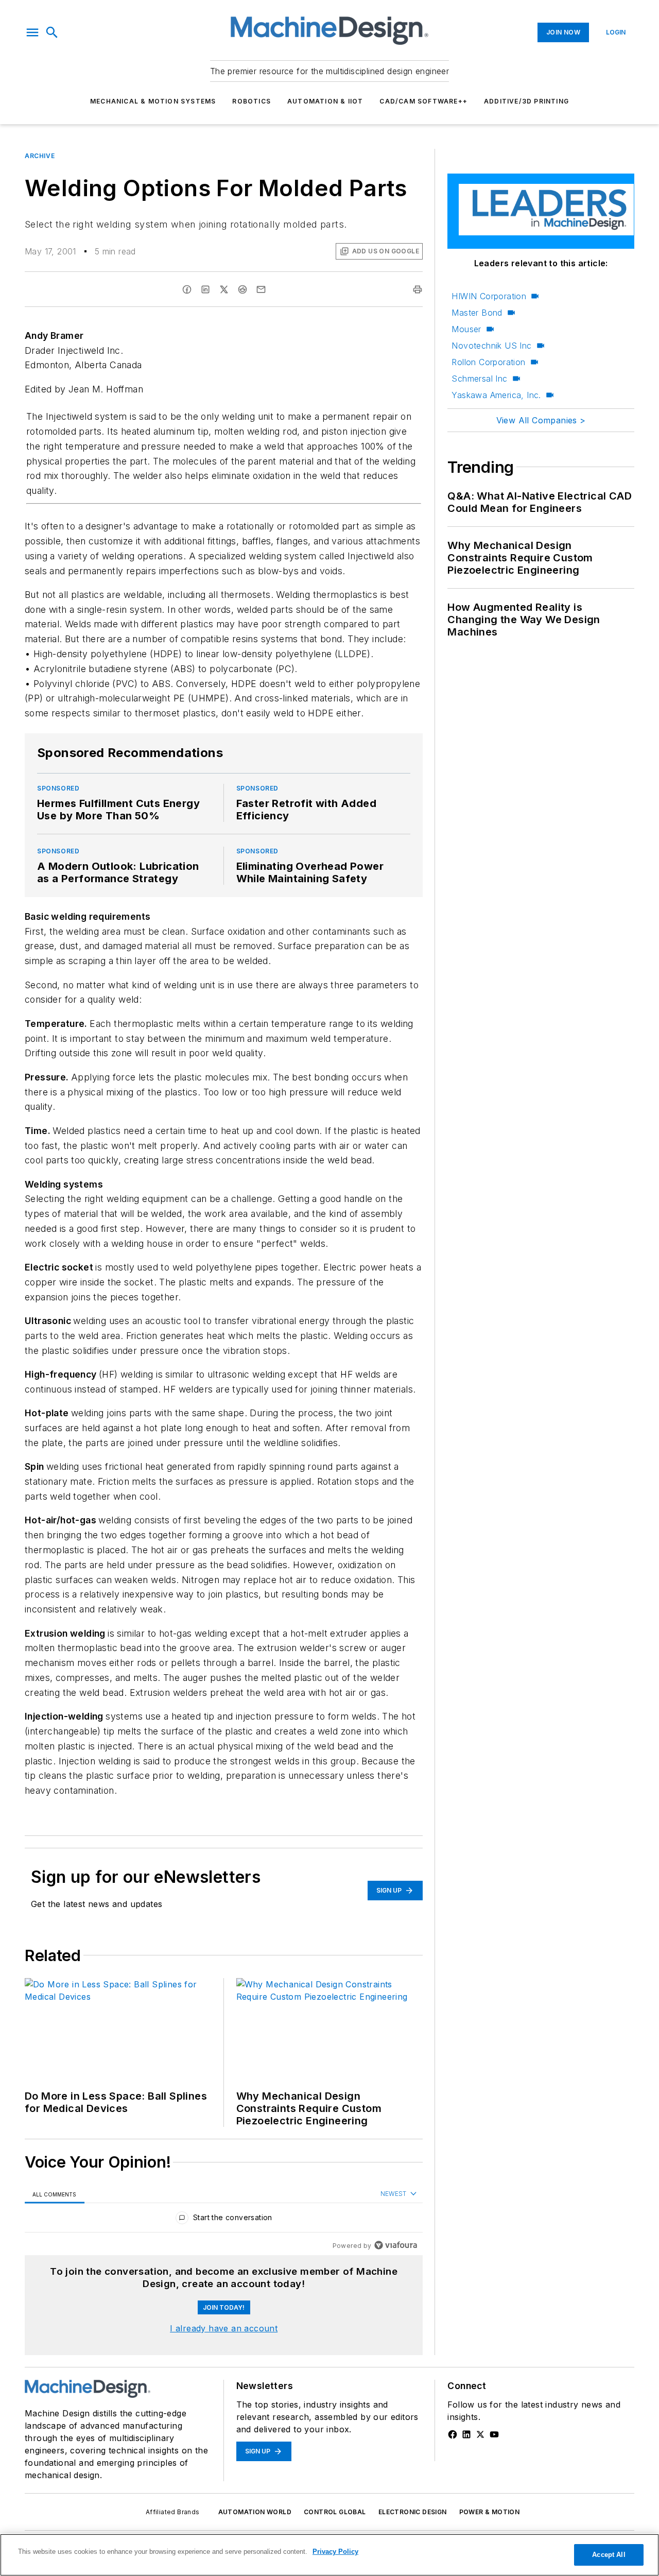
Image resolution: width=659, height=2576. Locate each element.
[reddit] (242, 289)
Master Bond (477, 313)
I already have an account (224, 2328)
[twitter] (224, 289)
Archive (40, 156)
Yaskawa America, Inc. (496, 395)
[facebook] (187, 289)
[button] (32, 32)
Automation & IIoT (325, 101)
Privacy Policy (335, 2552)
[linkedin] (205, 289)
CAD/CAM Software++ (423, 101)
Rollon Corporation (488, 362)
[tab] (55, 2194)
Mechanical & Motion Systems (153, 101)
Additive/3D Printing (526, 101)
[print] (418, 289)
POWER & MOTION (490, 2512)
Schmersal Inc (479, 379)
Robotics (252, 101)
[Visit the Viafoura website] (396, 2245)
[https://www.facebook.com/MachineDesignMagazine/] (453, 2434)
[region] (224, 2220)
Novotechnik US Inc (491, 346)
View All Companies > (541, 420)
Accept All (609, 2555)
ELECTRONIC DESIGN (413, 2512)
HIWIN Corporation (489, 296)
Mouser (466, 329)
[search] (52, 32)
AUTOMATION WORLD (255, 2512)
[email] (261, 289)
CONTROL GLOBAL (335, 2512)
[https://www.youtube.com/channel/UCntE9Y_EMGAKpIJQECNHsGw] (494, 2434)
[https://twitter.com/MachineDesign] (480, 2434)
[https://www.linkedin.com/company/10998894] (466, 2434)
